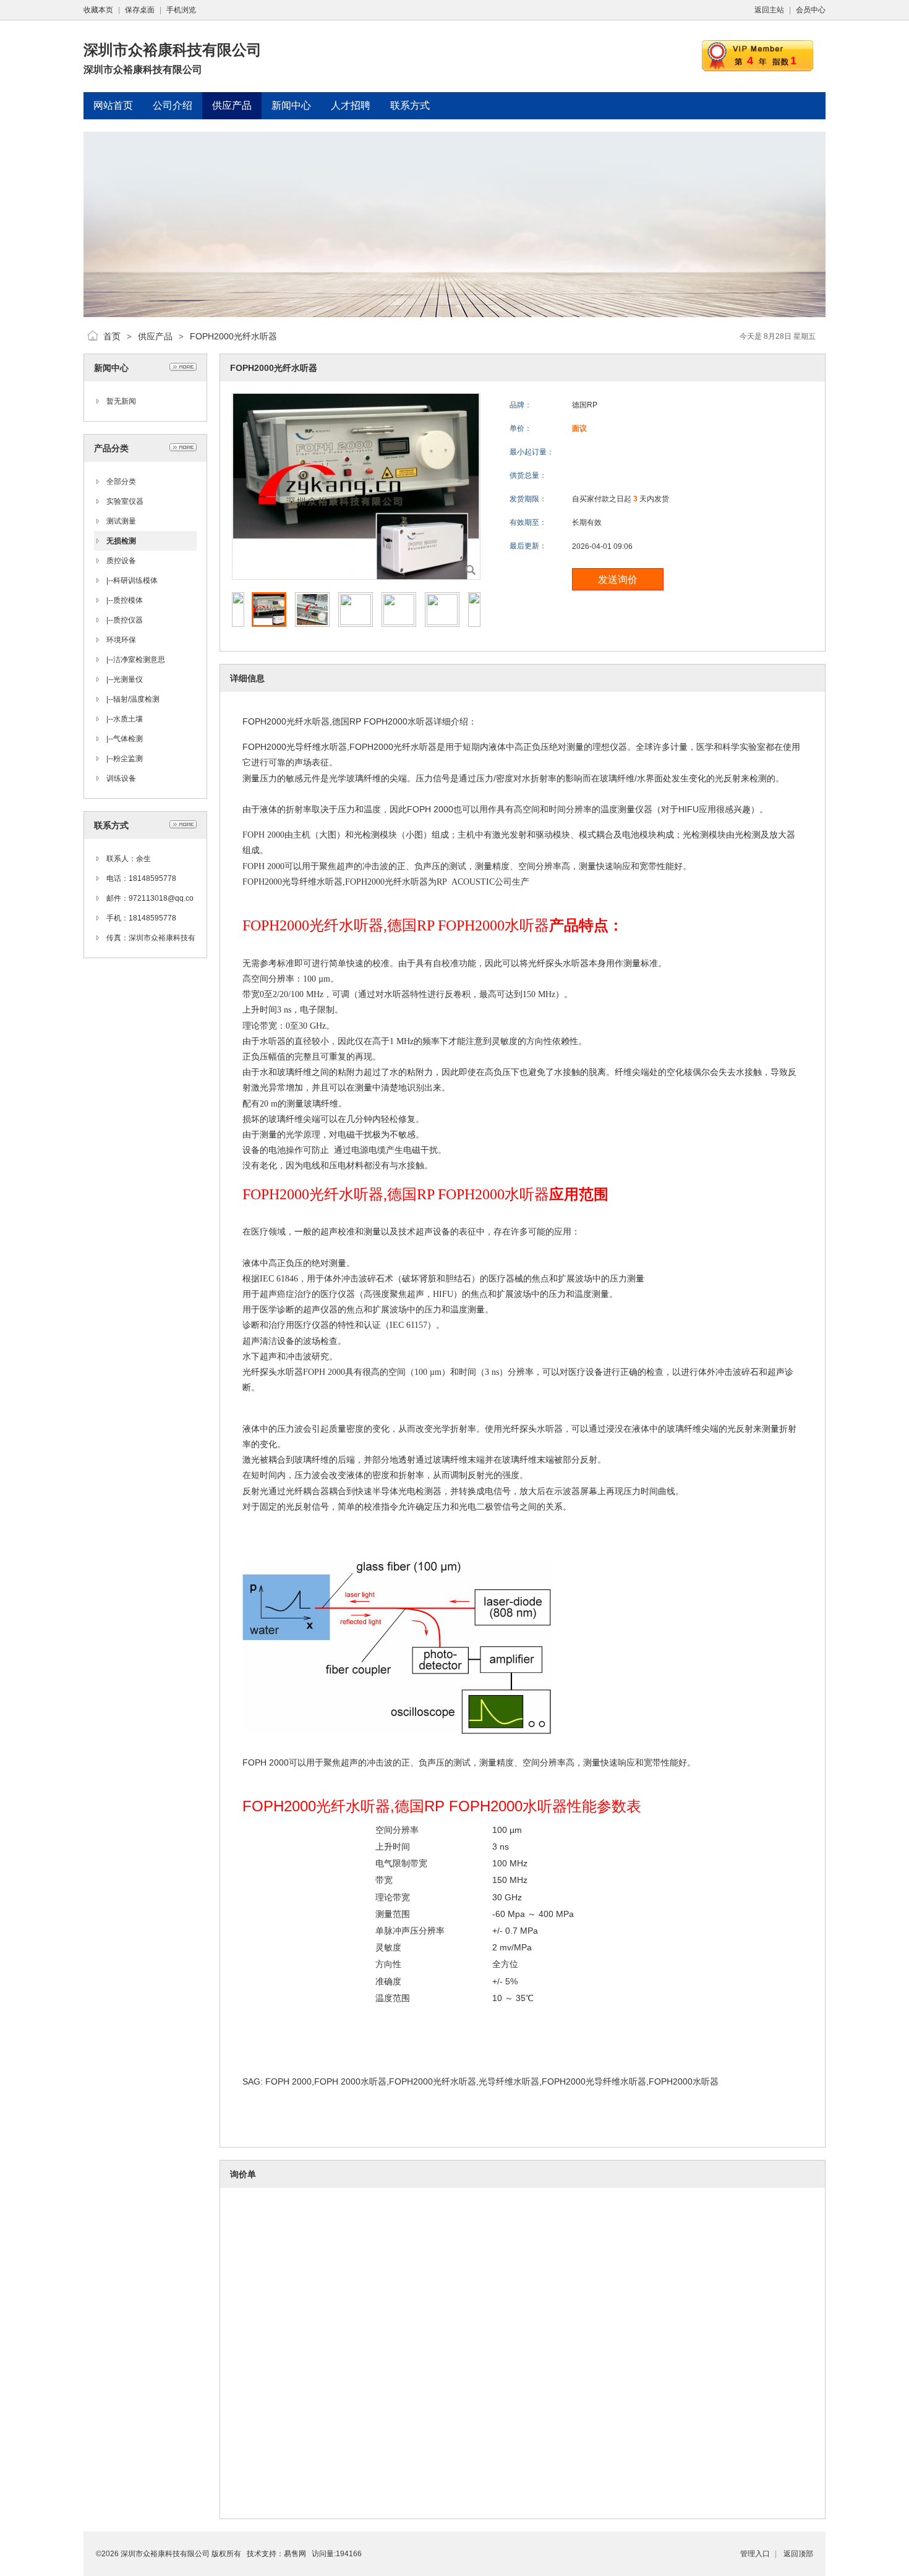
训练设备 (121, 778)
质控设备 (121, 561)
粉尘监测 (128, 759)
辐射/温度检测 (136, 699)
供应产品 (155, 336)
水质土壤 (128, 719)
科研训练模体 (135, 580)
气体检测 (128, 739)
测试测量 (121, 521)
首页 (112, 336)
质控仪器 (128, 620)
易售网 (295, 2554)
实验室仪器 (125, 501)
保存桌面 (140, 10)
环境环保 (121, 640)
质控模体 (128, 600)
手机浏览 (181, 10)
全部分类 (121, 482)
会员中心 (811, 10)
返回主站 (769, 10)
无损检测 (121, 541)
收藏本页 (98, 10)
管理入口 (755, 2554)
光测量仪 (128, 679)
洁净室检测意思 (139, 660)
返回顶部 (798, 2554)
